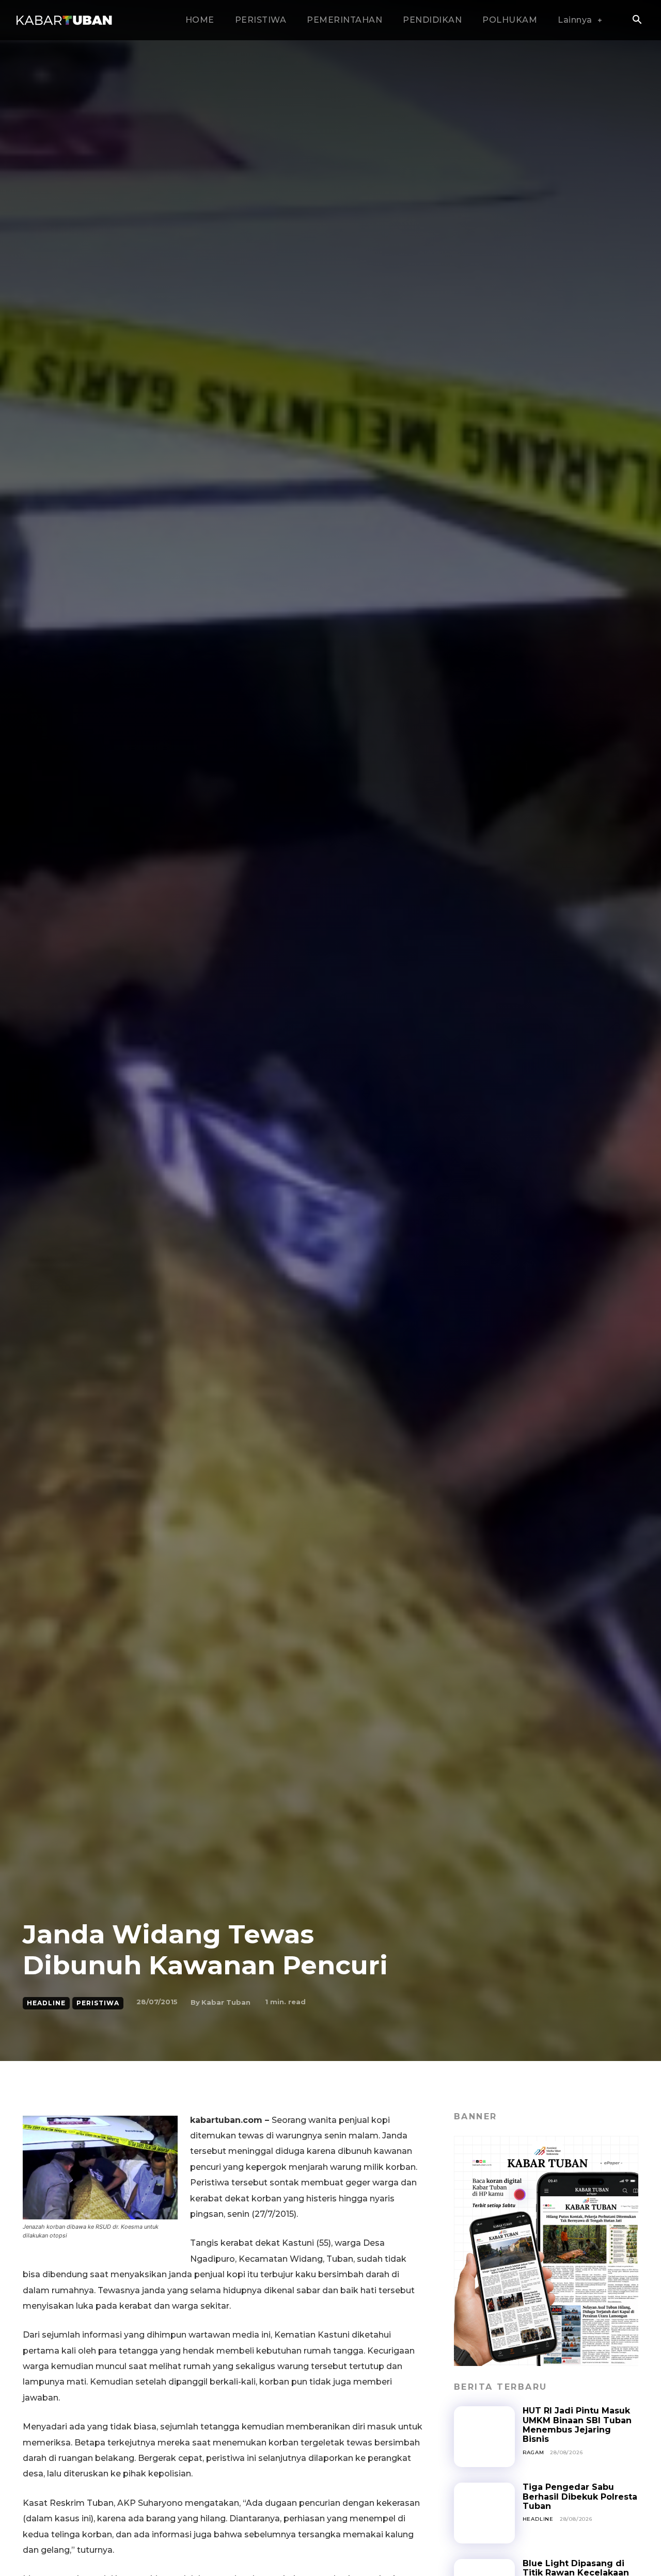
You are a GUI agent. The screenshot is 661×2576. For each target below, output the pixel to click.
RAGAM (533, 2452)
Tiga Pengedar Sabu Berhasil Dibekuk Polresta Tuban (580, 2497)
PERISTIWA (98, 2003)
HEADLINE (46, 2003)
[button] (637, 21)
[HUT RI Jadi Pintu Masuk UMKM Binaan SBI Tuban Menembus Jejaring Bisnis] (484, 2437)
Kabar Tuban (226, 2002)
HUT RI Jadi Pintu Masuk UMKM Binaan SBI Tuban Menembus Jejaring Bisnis (577, 2425)
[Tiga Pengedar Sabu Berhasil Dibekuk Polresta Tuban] (484, 2513)
